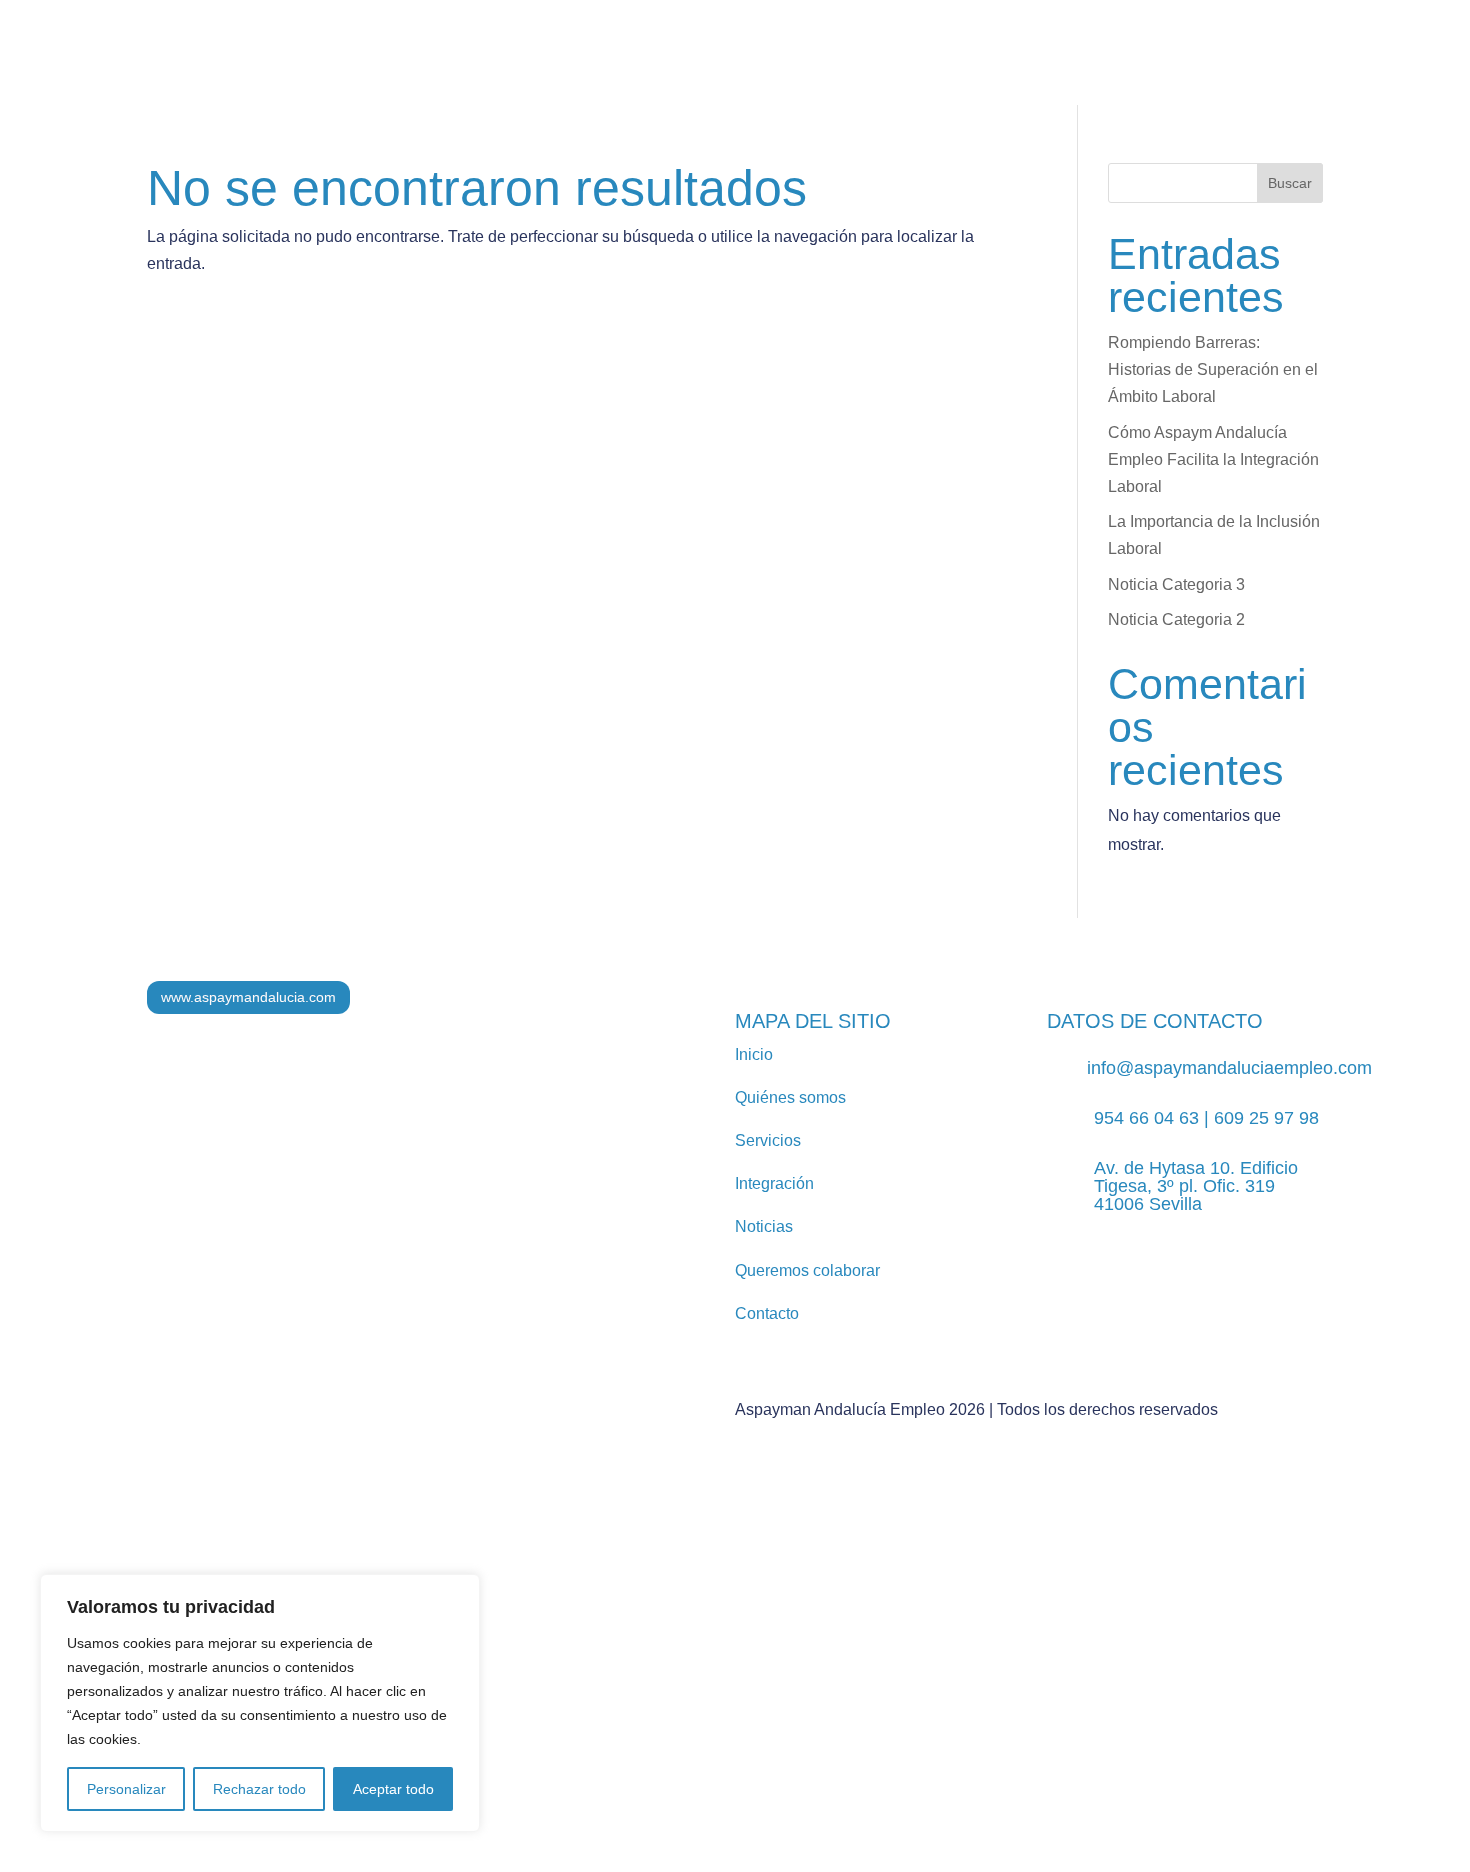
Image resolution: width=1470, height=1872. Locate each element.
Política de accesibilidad (938, 1681)
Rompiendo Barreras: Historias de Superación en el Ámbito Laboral (1213, 369)
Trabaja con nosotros (958, 69)
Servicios (479, 69)
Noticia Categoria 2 (1176, 619)
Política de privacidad (617, 1681)
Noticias (726, 69)
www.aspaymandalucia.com (248, 997)
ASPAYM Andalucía (1158, 69)
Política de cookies (773, 1681)
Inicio (754, 1054)
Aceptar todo (393, 1789)
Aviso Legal (487, 1681)
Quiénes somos (351, 69)
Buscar (1290, 183)
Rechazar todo (259, 1789)
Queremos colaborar (807, 1270)
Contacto (1362, 70)
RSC (820, 69)
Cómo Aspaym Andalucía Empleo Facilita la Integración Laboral (1213, 459)
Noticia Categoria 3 (1176, 584)
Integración (615, 69)
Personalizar (126, 1789)
